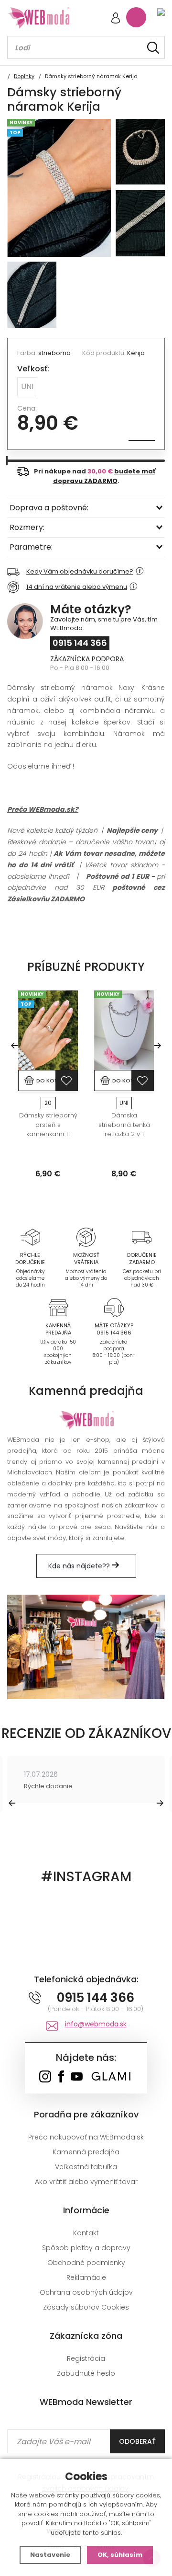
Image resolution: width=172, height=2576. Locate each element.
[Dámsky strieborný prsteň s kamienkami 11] (48, 1030)
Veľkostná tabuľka (86, 2167)
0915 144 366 (80, 643)
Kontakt (86, 2233)
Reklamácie (86, 2277)
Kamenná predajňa (86, 2152)
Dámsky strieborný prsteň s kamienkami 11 (48, 1125)
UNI (27, 386)
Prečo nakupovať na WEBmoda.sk (86, 2137)
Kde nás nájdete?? (80, 1566)
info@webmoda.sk (96, 2024)
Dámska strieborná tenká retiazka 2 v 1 (124, 1125)
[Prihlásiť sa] (116, 19)
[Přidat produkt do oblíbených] (66, 1081)
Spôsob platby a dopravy (86, 2248)
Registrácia (86, 2358)
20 (48, 1103)
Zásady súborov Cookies (86, 2307)
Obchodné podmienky (86, 2263)
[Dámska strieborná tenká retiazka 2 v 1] (124, 1030)
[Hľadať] (153, 48)
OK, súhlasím (120, 2555)
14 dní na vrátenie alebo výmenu (77, 587)
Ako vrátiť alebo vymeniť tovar (86, 2182)
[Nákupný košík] (136, 17)
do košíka (46, 1081)
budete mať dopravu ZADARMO (104, 476)
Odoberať (137, 2441)
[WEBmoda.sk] (45, 2077)
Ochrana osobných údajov (86, 2292)
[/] (30, 1237)
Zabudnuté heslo (86, 2373)
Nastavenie (50, 2555)
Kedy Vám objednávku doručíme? (80, 571)
